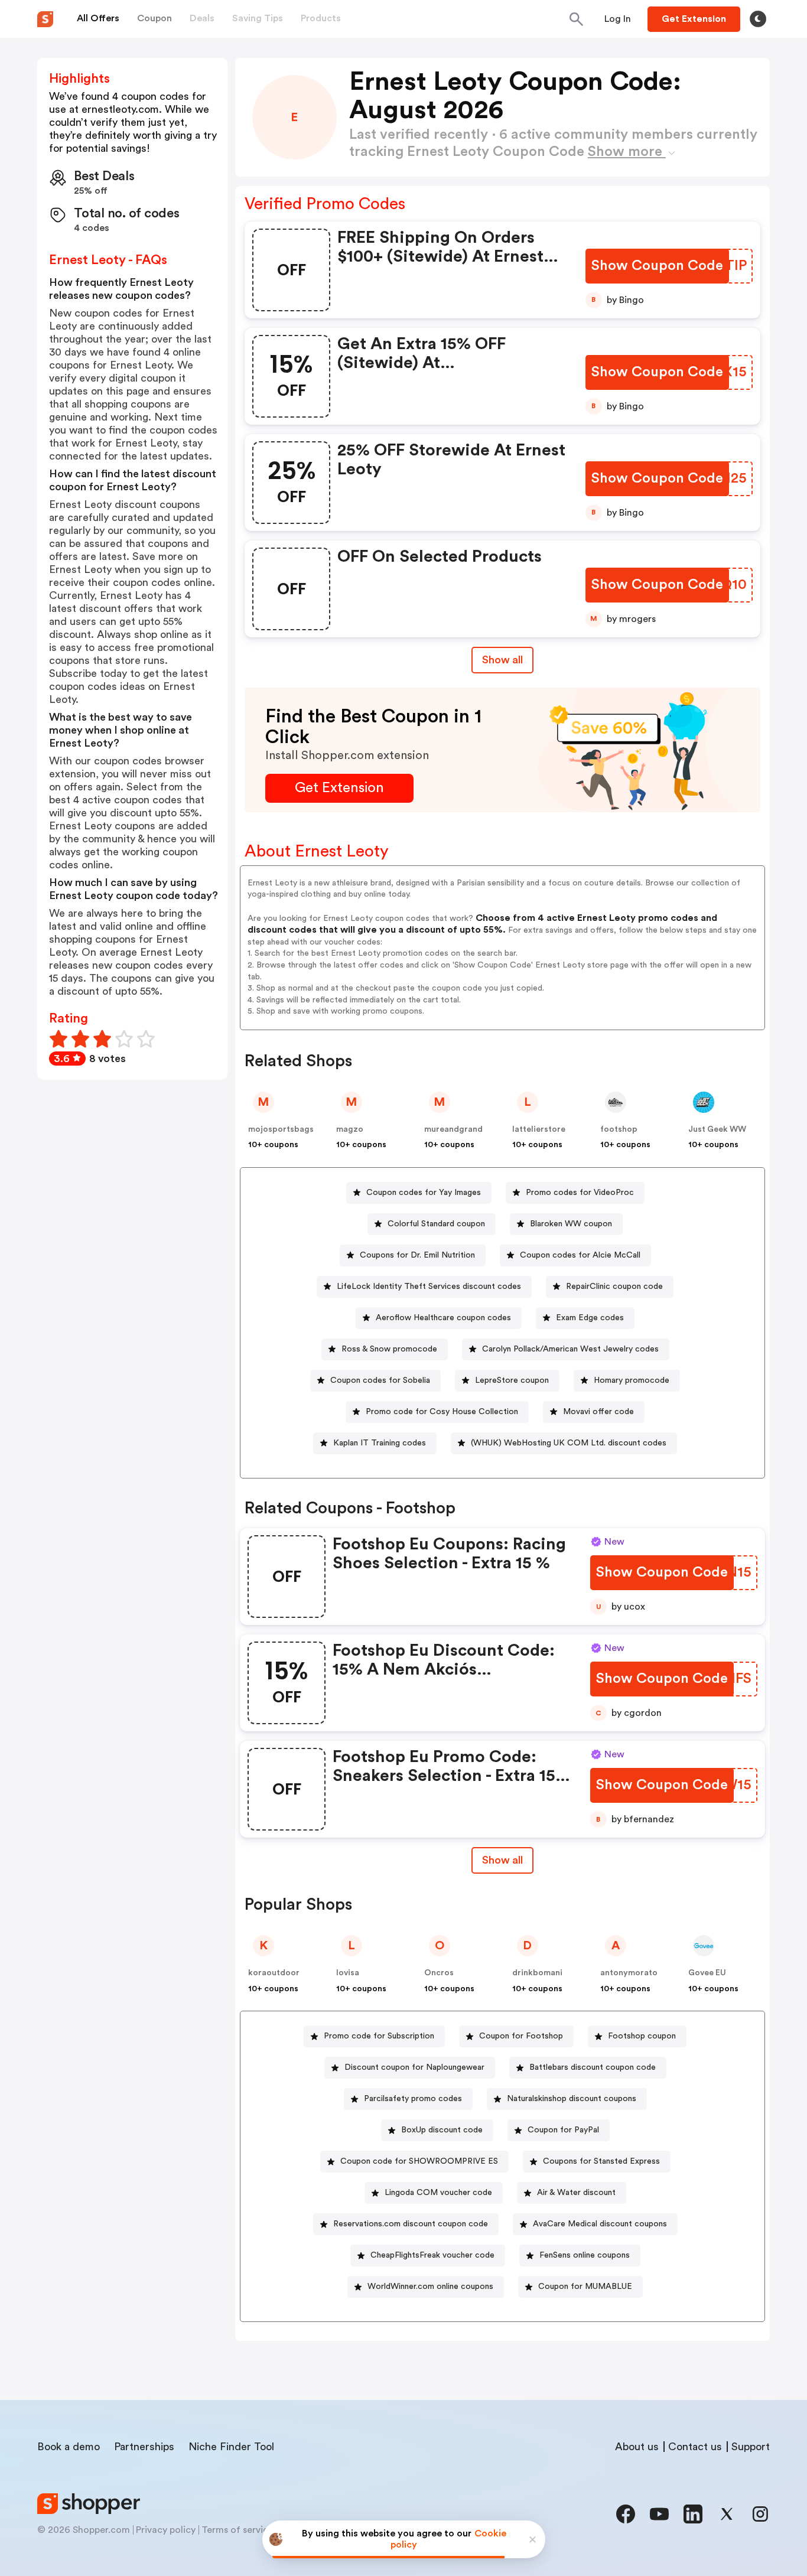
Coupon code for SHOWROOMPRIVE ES (419, 2161)
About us (637, 2447)
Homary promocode (632, 1380)
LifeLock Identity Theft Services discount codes (429, 1287)
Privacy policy (166, 2530)
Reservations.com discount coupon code (411, 2224)
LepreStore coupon (512, 1380)
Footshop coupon (642, 2036)
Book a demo (69, 2447)
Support (751, 2447)
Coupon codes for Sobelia (380, 1380)
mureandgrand (453, 1129)
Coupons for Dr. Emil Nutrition (417, 1255)
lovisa (348, 1973)
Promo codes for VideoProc (580, 1193)
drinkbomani (537, 1973)
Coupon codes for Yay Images (424, 1193)
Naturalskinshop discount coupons (572, 2099)
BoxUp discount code (442, 2130)
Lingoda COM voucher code (438, 2193)
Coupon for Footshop (521, 2036)
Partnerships (144, 2447)
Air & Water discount (576, 2193)
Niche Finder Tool (231, 2447)
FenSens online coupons (585, 2255)
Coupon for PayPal (563, 2130)
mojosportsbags (281, 1129)
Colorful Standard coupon (436, 1224)
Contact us (695, 2447)
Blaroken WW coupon (571, 1224)
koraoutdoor (274, 1973)
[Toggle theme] (758, 19)
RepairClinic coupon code (614, 1287)
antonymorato (629, 1973)
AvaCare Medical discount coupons (600, 2224)
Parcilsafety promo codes (413, 2099)
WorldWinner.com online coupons (430, 2287)
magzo (350, 1129)
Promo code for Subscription (379, 2036)
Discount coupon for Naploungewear (414, 2067)
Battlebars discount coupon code (593, 2067)
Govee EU (707, 1973)
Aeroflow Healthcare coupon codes (443, 1318)
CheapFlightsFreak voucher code (432, 2255)
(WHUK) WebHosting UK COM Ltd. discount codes (569, 1443)
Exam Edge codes (590, 1318)
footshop (619, 1129)
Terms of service (237, 2530)
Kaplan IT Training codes (380, 1443)
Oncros (439, 1973)
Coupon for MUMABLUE (585, 2287)
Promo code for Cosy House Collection (442, 1412)
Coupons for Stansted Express (601, 2161)
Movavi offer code (598, 1412)
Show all (502, 660)
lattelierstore (539, 1129)
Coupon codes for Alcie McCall (580, 1255)
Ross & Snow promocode (389, 1349)
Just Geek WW (717, 1129)
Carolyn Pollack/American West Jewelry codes (570, 1349)
